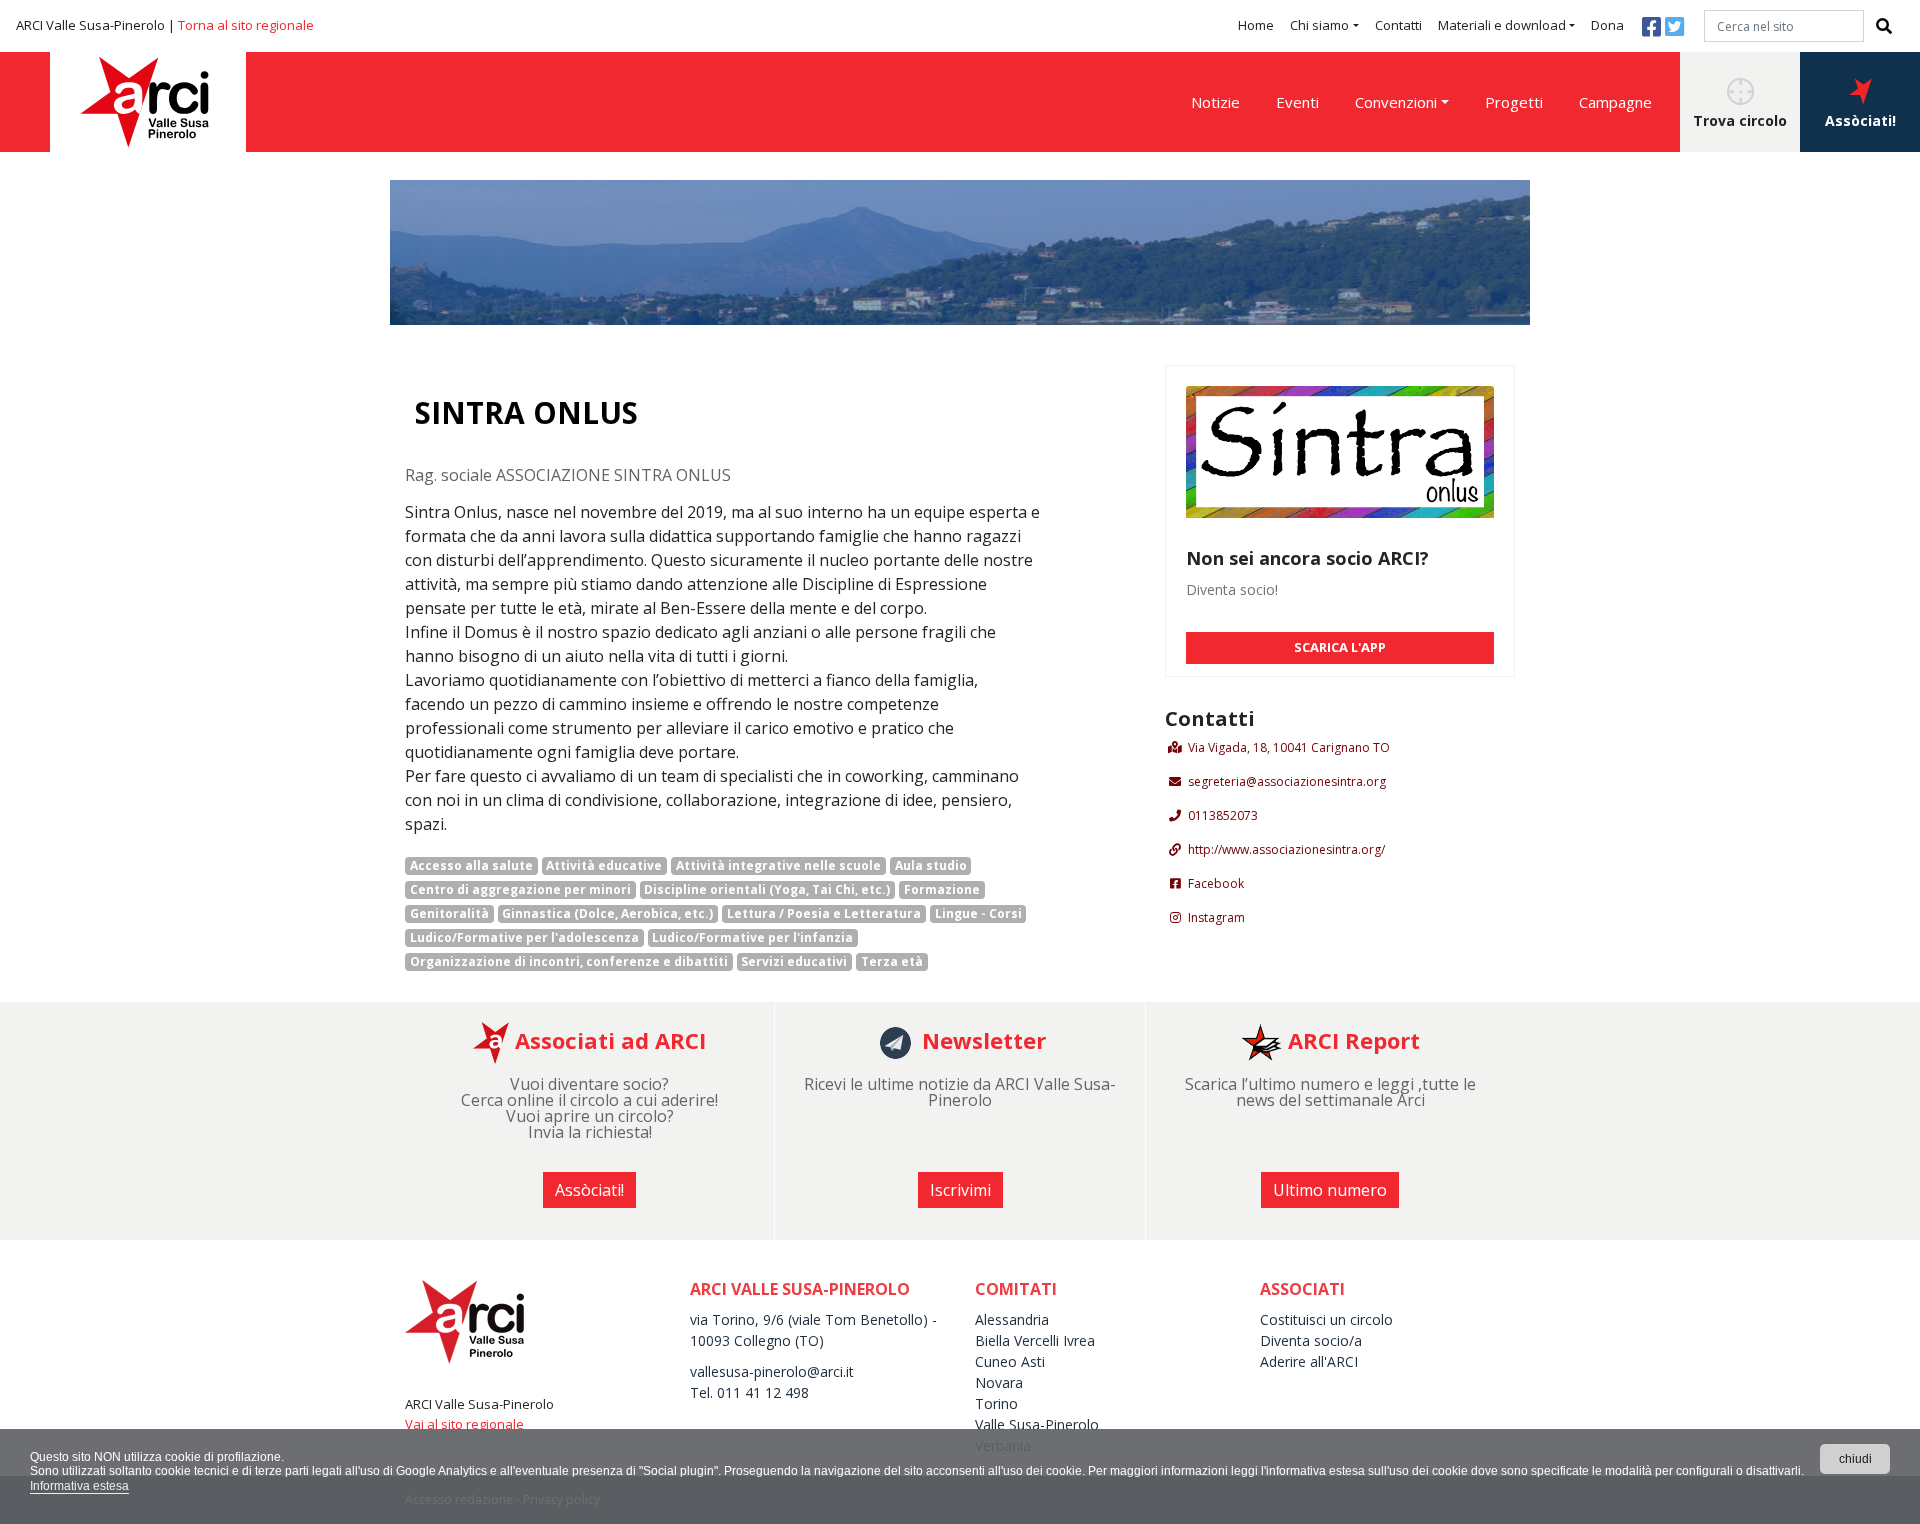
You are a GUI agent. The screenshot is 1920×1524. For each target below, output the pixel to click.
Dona (1607, 25)
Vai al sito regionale (464, 1424)
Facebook (1216, 883)
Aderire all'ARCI (1309, 1361)
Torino (996, 1403)
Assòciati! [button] (1860, 120)
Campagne (1615, 102)
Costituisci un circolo (1326, 1319)
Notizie (1215, 102)
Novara (999, 1382)
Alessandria (1012, 1319)
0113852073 (1223, 815)
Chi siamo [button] (1319, 25)
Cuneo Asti (1010, 1361)
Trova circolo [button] (1740, 120)
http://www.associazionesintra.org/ (1286, 849)
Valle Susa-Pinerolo (1037, 1424)
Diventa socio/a (1311, 1340)
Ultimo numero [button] (1330, 1190)
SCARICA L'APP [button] (1340, 647)
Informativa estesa (79, 1486)
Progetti (1514, 102)
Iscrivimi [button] (960, 1190)
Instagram (1216, 917)
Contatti (1398, 25)
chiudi (1855, 1459)
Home (1256, 25)
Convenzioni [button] (1396, 102)
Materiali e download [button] (1502, 25)
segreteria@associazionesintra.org (1287, 781)
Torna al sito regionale (246, 25)
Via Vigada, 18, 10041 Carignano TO (1289, 747)
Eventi (1297, 102)
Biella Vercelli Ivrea (1035, 1340)
